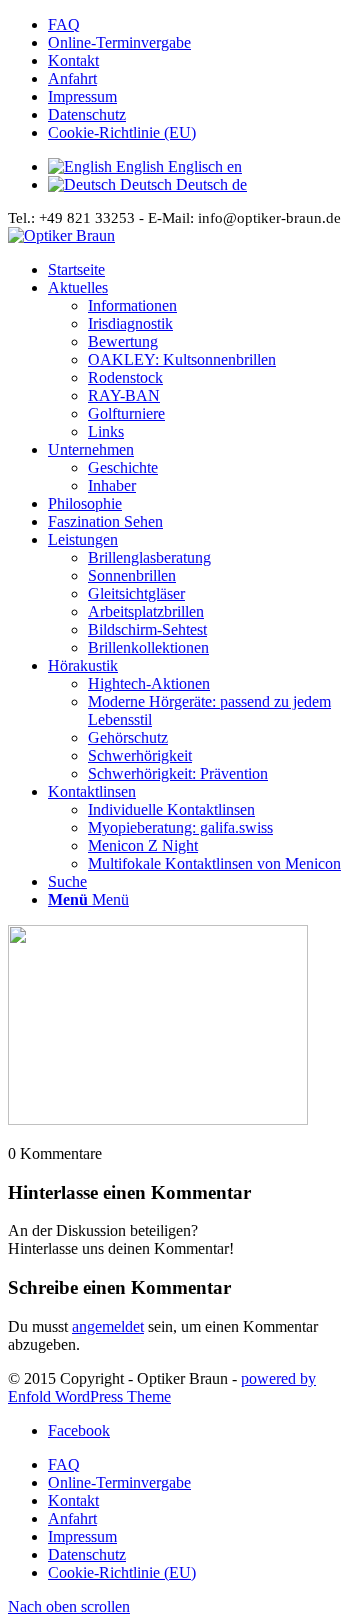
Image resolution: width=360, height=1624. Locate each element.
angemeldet (108, 1326)
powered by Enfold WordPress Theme (162, 1387)
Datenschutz (87, 114)
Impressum (82, 96)
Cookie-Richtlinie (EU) (122, 132)
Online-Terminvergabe (119, 42)
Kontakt (73, 60)
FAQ (64, 24)
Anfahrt (72, 78)
